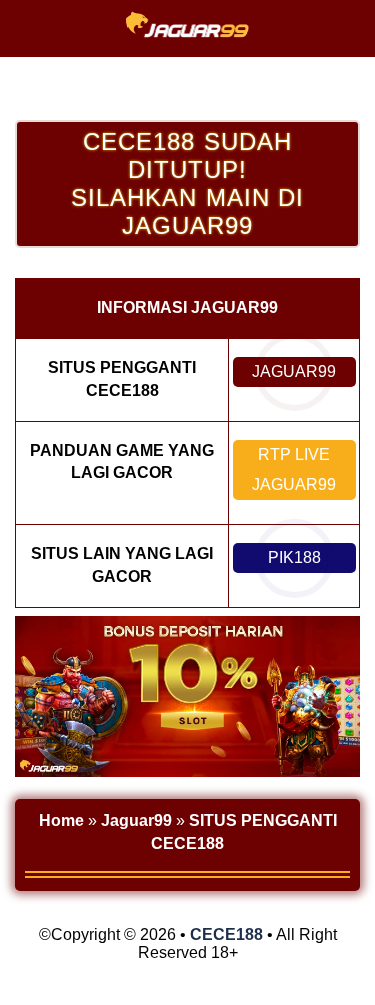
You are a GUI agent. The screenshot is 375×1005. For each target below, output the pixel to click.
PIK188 (294, 557)
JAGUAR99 (294, 371)
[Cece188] (188, 34)
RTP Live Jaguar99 (294, 469)
